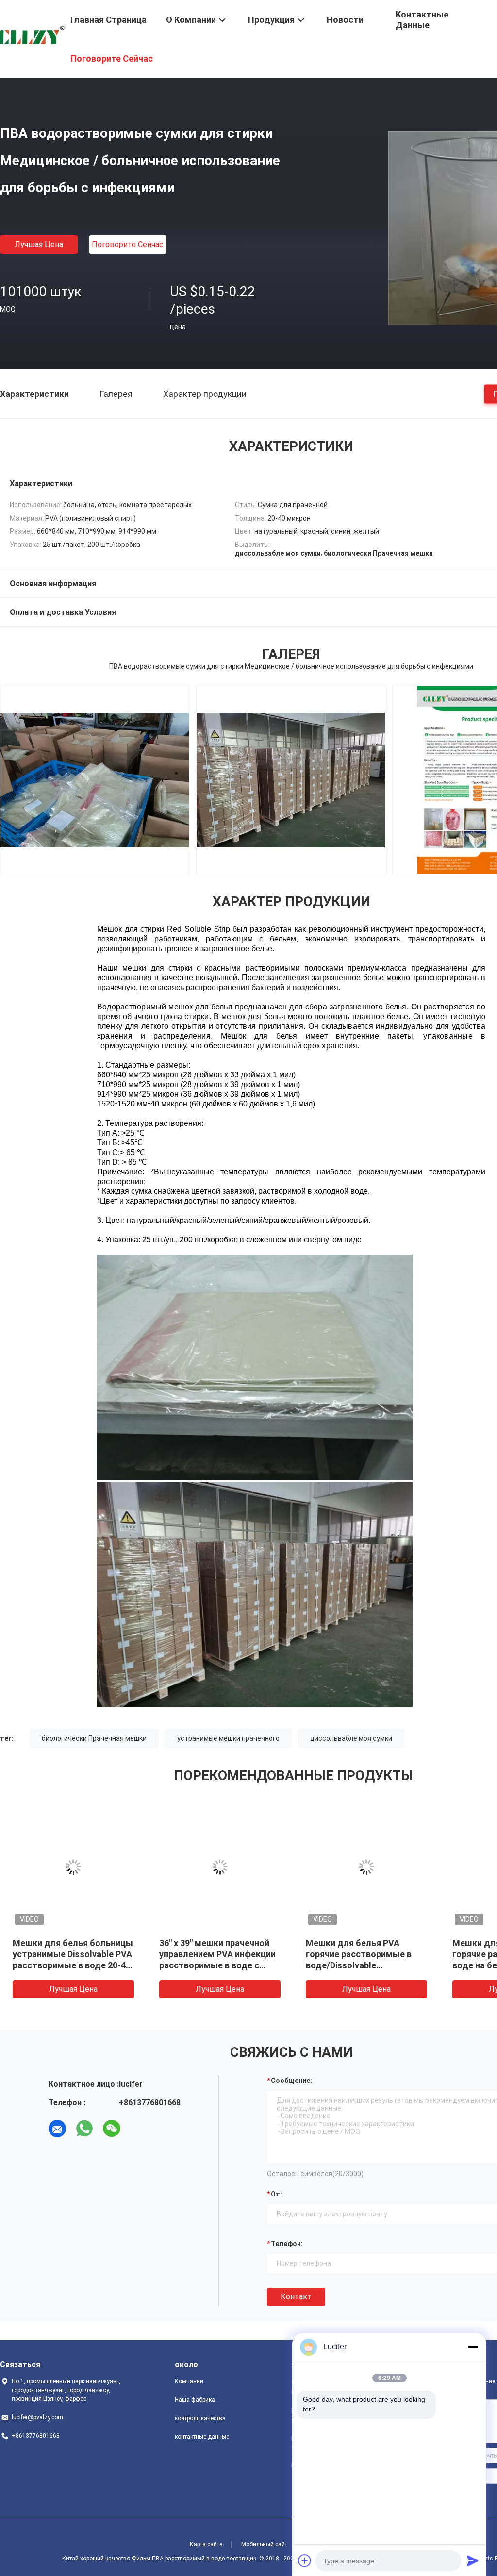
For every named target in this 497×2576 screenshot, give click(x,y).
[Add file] (305, 2560)
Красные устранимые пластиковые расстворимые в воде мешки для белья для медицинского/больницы (67, 1965)
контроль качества (200, 2418)
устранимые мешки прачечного (228, 1738)
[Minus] (473, 2347)
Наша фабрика (195, 2400)
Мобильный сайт (264, 2544)
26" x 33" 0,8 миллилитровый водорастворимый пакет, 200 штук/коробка (365, 1954)
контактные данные (202, 2437)
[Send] (473, 2560)
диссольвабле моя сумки (351, 1738)
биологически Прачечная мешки (94, 1738)
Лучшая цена (39, 244)
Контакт (296, 2297)
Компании (189, 2381)
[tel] (139, 2129)
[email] (57, 2129)
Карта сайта (206, 2544)
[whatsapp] (84, 2129)
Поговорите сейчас (128, 244)
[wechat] (112, 2129)
